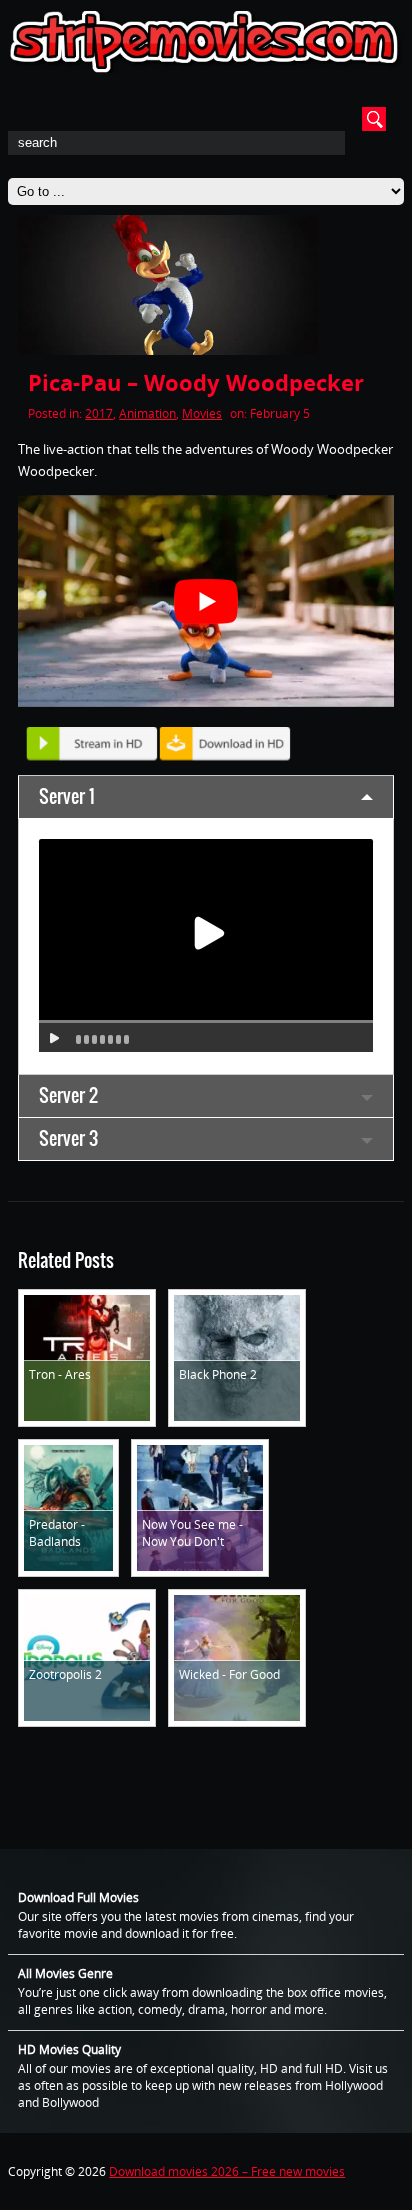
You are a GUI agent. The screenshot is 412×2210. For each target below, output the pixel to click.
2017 (99, 413)
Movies (202, 413)
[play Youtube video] (206, 600)
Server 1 (67, 796)
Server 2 (68, 1095)
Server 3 (68, 1138)
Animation (147, 413)
